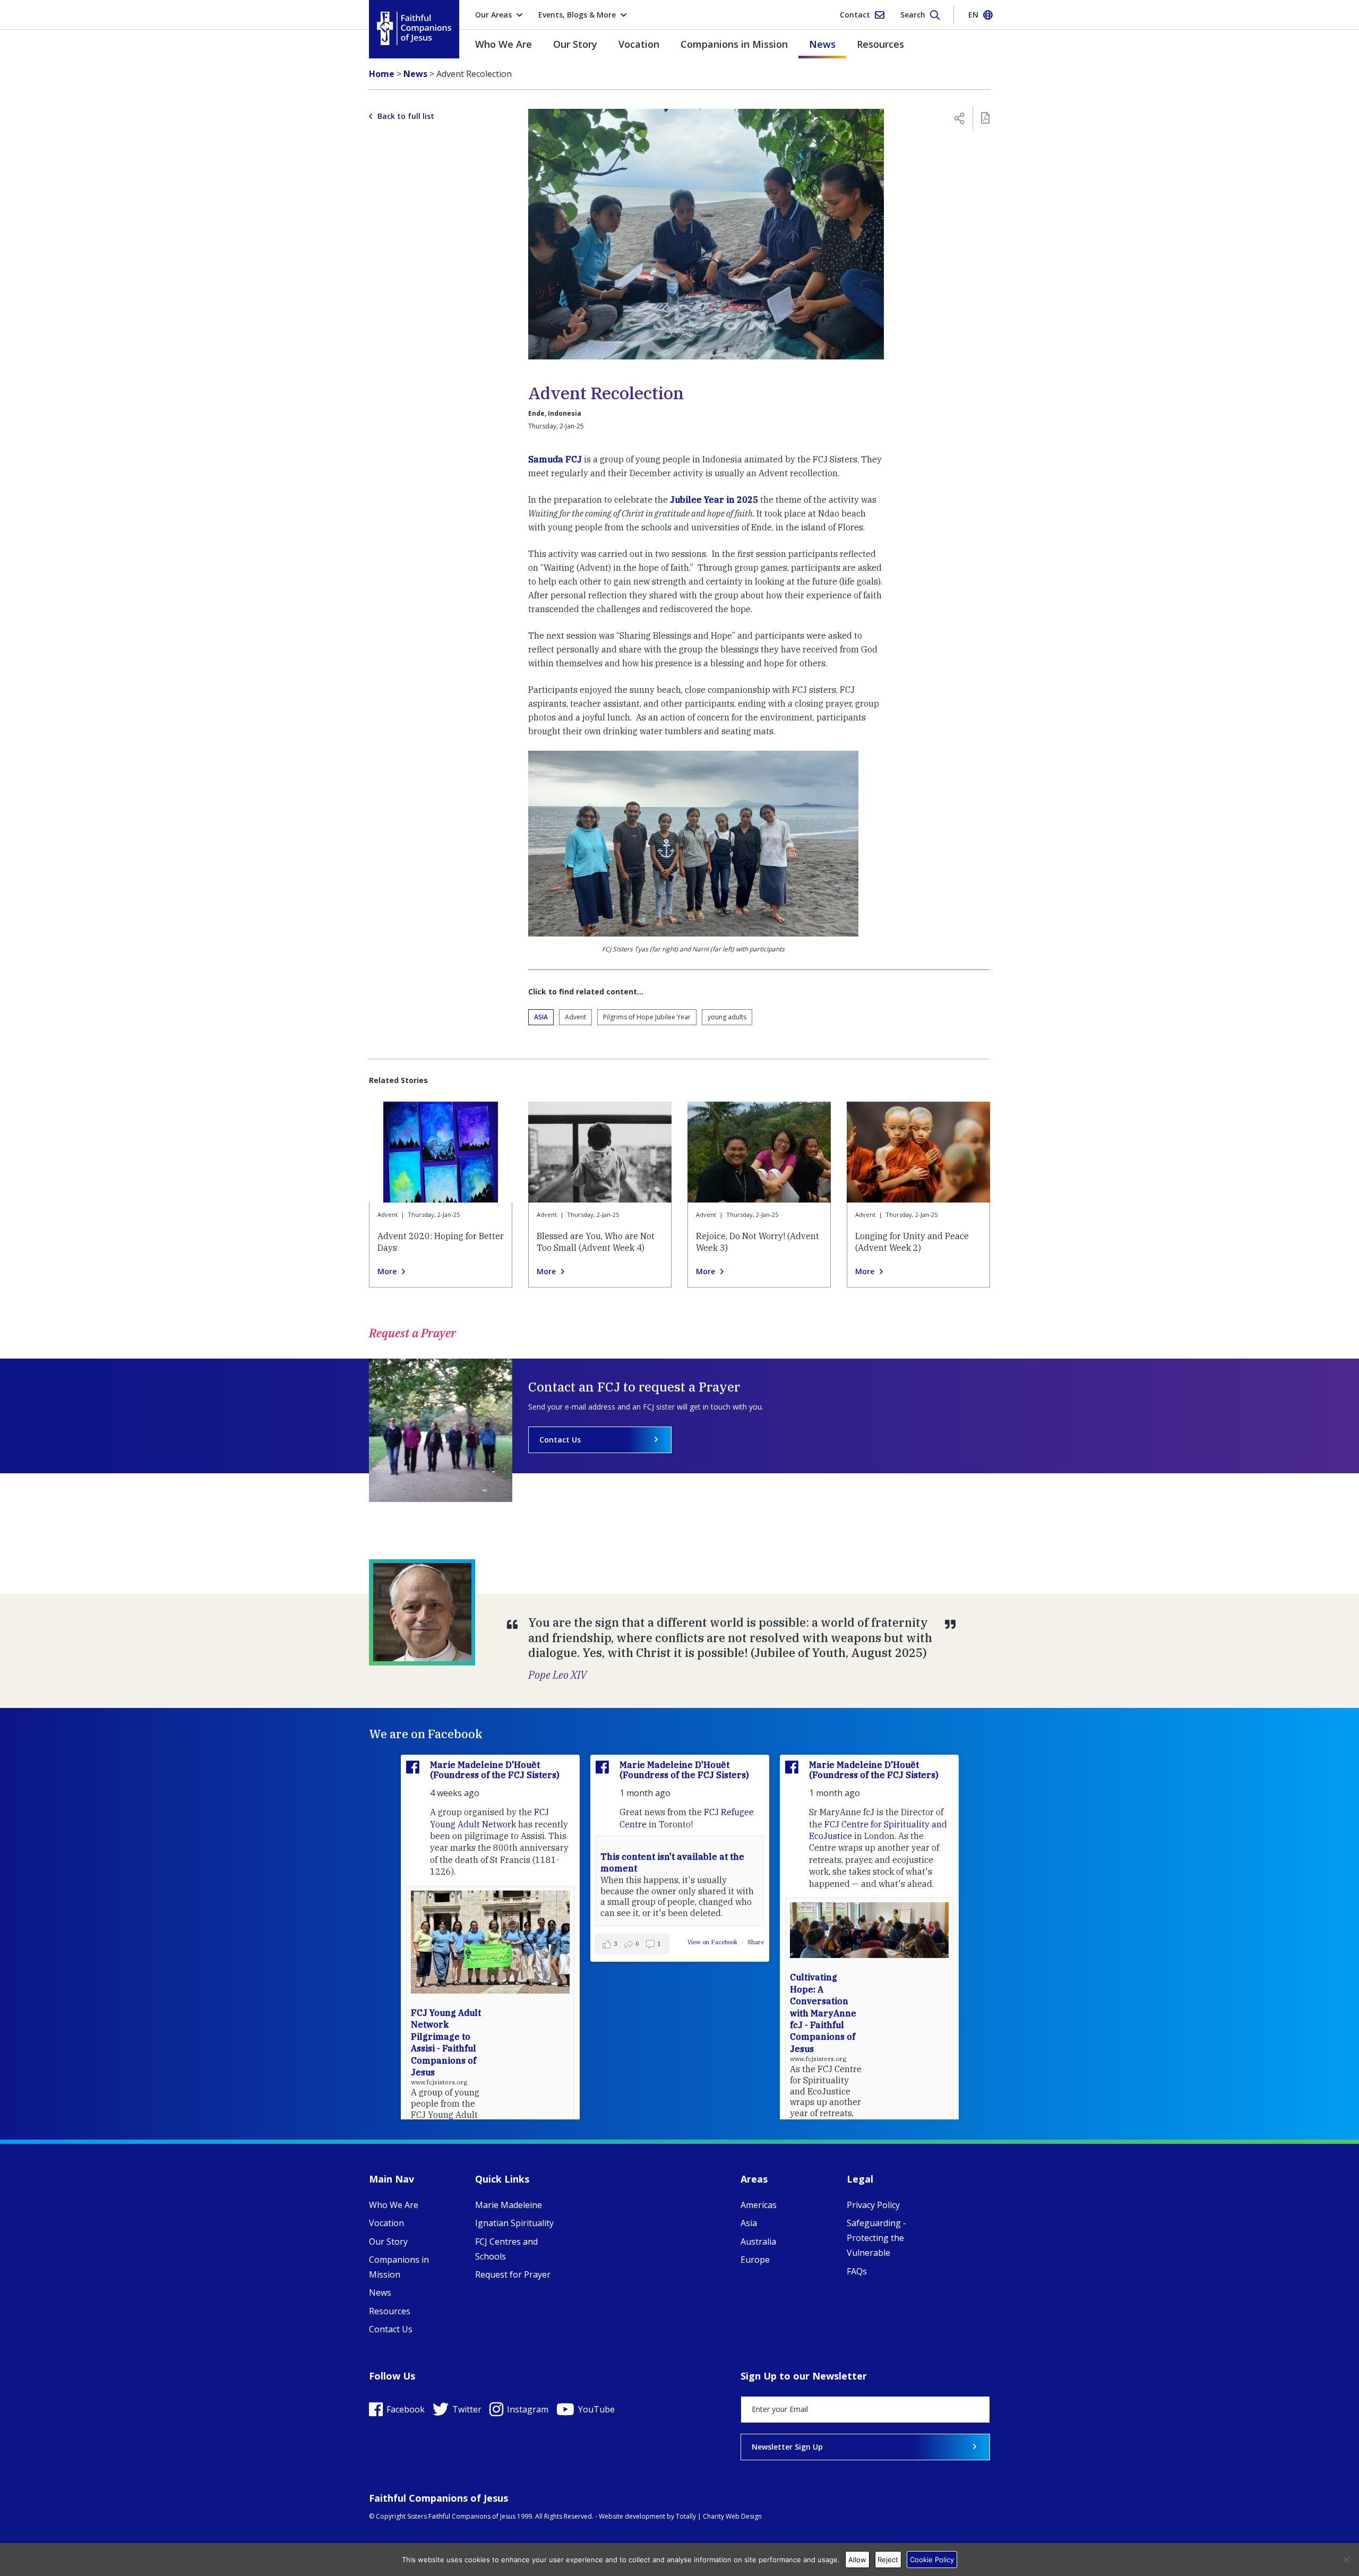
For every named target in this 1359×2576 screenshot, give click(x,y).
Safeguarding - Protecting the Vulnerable (876, 2238)
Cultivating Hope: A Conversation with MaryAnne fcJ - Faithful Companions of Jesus (823, 2013)
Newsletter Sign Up (787, 2447)
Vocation (639, 44)
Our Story (575, 44)
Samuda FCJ (555, 459)
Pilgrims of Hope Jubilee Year (647, 1017)
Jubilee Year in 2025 (714, 500)
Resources (880, 44)
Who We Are (504, 44)
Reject (888, 2560)
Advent (575, 1017)
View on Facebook (713, 1942)
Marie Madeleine (509, 2205)
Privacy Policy (873, 2205)
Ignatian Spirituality (514, 2223)
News (822, 44)
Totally (686, 2516)
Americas (759, 2205)
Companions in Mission (734, 44)
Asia (541, 1017)
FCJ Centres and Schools (506, 2249)
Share (756, 1942)
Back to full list (406, 116)
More (387, 1272)
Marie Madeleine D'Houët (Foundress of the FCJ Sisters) (495, 1770)
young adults (727, 1017)
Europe (755, 2260)
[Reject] (1346, 2560)
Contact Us (560, 1440)
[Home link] (414, 28)
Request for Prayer (513, 2274)
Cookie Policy (932, 2560)
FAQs (857, 2271)
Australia (758, 2242)
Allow (857, 2560)
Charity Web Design (732, 2516)
